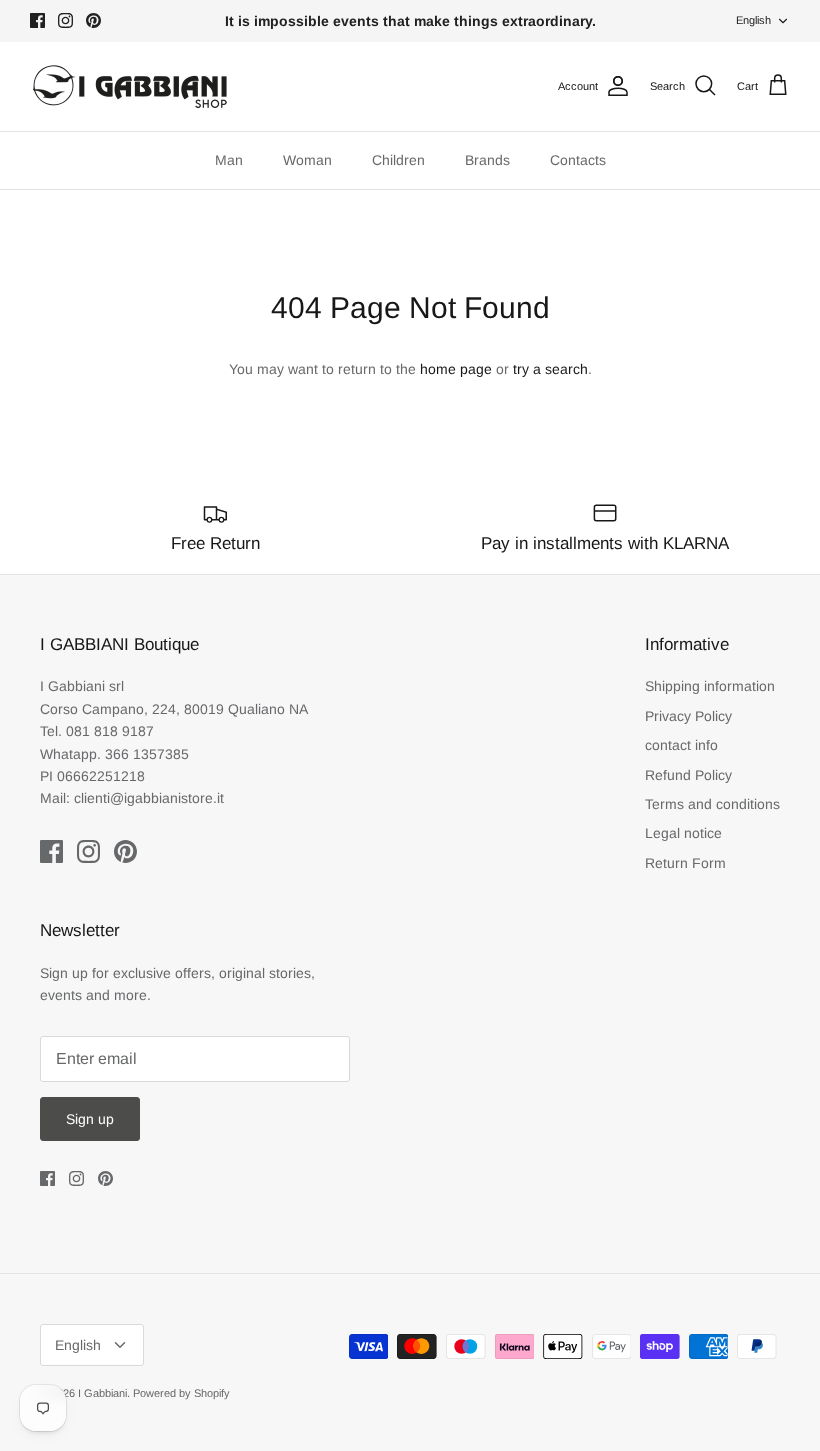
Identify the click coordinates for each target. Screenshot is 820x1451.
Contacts (578, 160)
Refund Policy (688, 775)
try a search (550, 369)
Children (398, 160)
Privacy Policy (688, 716)
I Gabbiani (102, 1393)
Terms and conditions (712, 804)
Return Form (685, 863)
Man (229, 160)
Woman (307, 160)
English (753, 20)
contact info (681, 745)
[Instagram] (65, 20)
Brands (487, 160)
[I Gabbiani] (130, 86)
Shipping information (710, 686)
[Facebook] (37, 20)
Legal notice (683, 833)
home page (456, 369)
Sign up (90, 1119)
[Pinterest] (93, 20)
